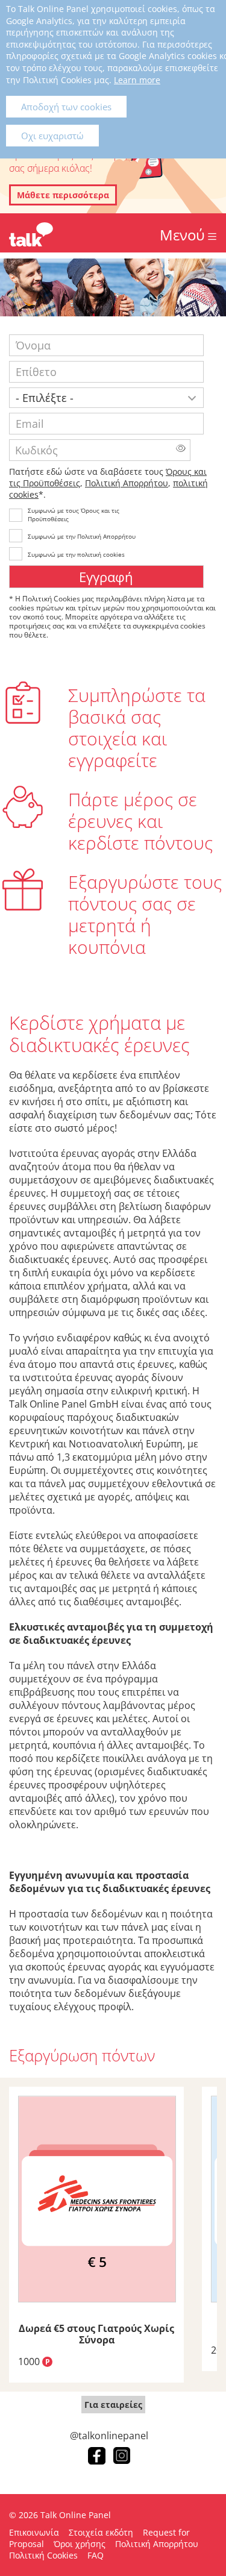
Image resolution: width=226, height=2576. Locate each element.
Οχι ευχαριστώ (52, 136)
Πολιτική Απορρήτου (127, 483)
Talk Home (31, 234)
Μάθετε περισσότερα (63, 195)
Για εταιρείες (113, 2405)
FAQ (96, 2555)
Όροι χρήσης (80, 2544)
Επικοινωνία (34, 2532)
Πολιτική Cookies (43, 2555)
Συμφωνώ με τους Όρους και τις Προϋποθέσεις (74, 515)
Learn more (137, 80)
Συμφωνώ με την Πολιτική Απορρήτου (82, 536)
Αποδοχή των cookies (66, 107)
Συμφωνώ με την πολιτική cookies (76, 554)
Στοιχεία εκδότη (101, 2532)
